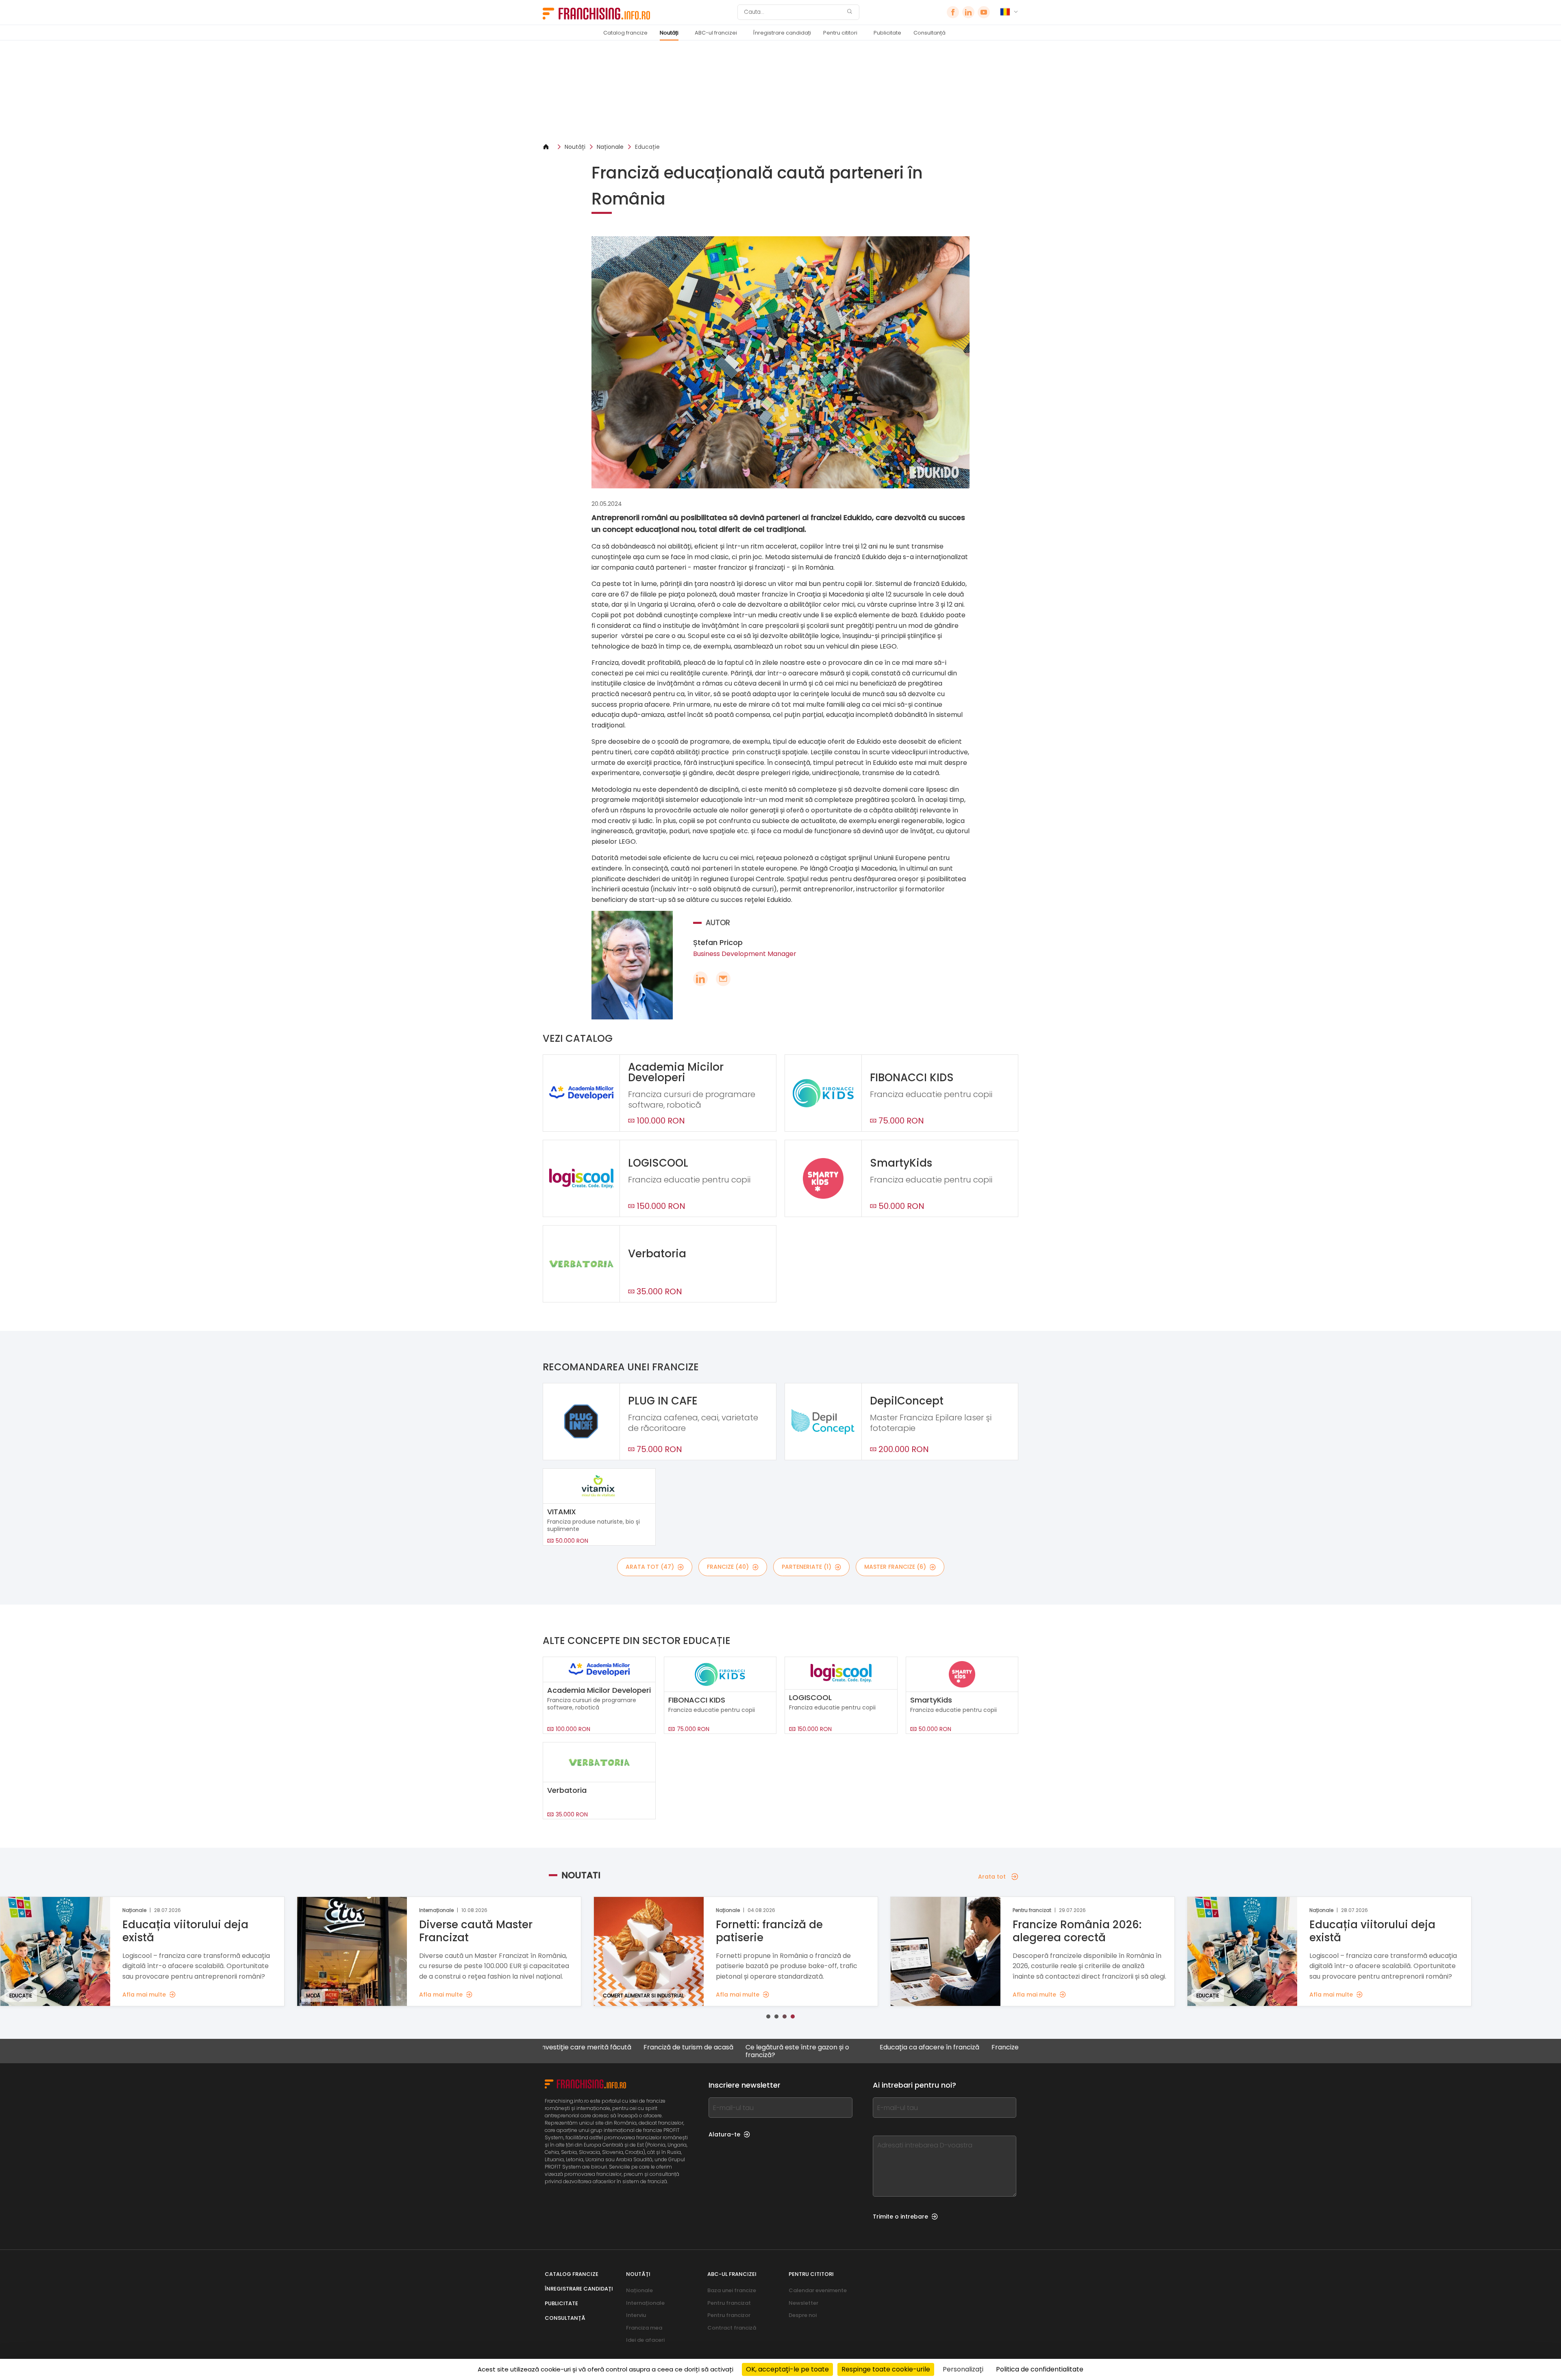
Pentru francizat (729, 2303)
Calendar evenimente (818, 2290)
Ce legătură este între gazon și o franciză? (674, 2051)
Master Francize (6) (895, 1567)
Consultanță (929, 33)
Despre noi (803, 2315)
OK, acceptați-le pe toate (787, 2369)
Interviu (636, 2315)
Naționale (610, 147)
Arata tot (992, 1877)
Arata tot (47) (650, 1567)
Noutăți (669, 33)
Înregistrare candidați (782, 33)
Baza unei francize (732, 2290)
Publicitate (887, 33)
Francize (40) (728, 1567)
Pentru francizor (729, 2315)
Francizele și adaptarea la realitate (924, 2048)
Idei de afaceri (645, 2340)
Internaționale (645, 2303)
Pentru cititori (840, 33)
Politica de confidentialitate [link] (1040, 2369)
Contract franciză (732, 2328)
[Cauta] (850, 12)
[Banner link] (780, 92)
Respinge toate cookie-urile (886, 2369)
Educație (647, 147)
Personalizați (963, 2369)
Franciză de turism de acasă (565, 2048)
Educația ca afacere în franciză (806, 2048)
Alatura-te (724, 2134)
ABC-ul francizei (716, 33)
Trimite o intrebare (900, 2217)
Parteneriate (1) (807, 1567)
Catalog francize (625, 33)
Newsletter (803, 2303)
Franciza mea (644, 2328)
